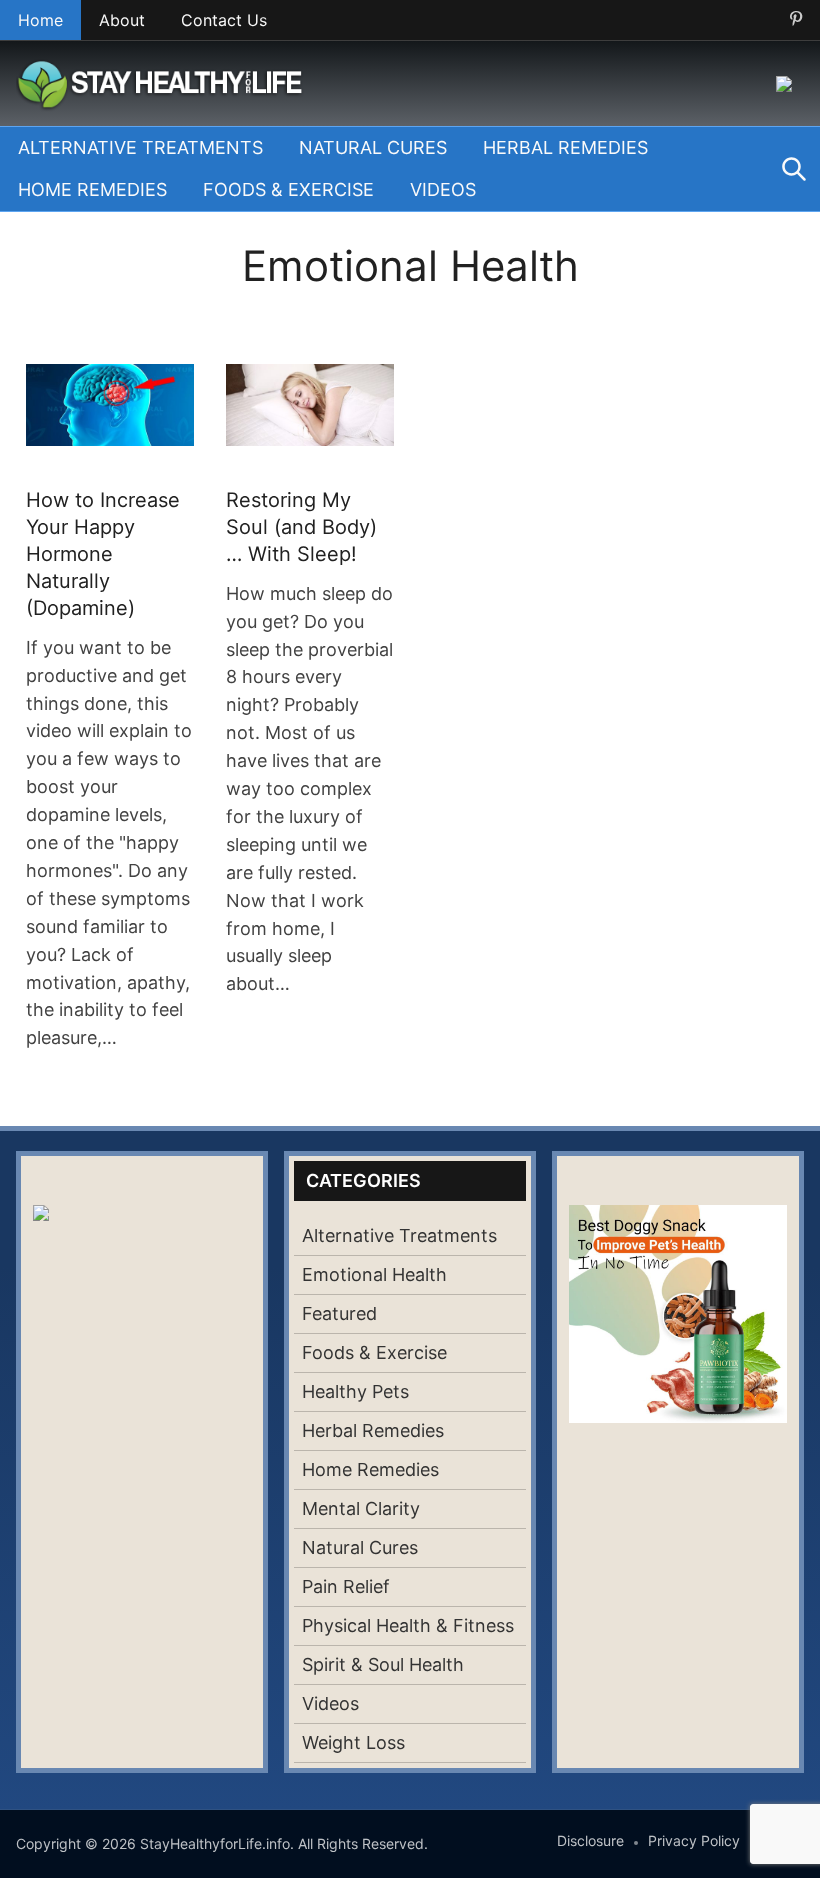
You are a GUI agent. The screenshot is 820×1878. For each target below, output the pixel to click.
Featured (339, 1313)
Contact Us (224, 20)
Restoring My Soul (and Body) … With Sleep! (301, 527)
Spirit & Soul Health (383, 1664)
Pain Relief (346, 1586)
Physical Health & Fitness (408, 1625)
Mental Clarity (361, 1508)
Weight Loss (353, 1742)
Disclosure (590, 1840)
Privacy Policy (694, 1840)
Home (40, 20)
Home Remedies (92, 189)
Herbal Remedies (565, 147)
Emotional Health (374, 1274)
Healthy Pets (355, 1391)
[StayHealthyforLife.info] (164, 82)
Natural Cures (373, 147)
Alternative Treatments (140, 147)
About (122, 20)
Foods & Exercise (288, 189)
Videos (443, 189)
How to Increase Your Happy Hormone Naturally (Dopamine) (103, 554)
